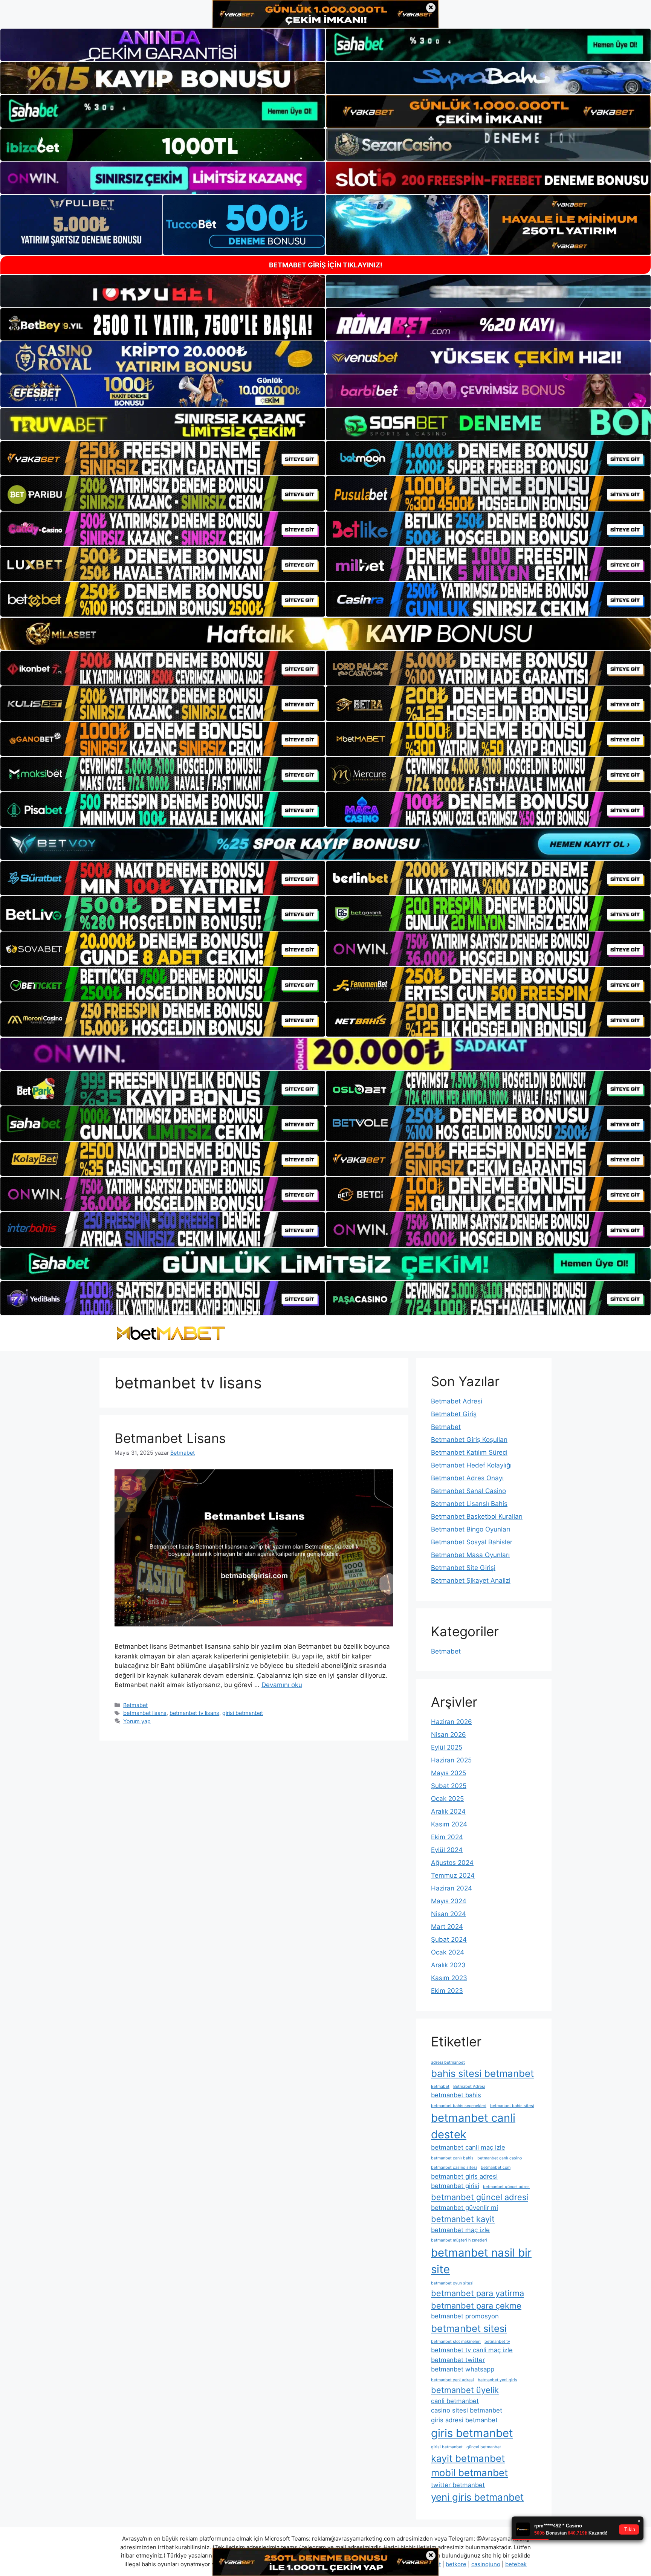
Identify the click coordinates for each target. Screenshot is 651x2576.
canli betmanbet (455, 2401)
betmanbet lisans (145, 1713)
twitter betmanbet (458, 2485)
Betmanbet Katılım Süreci (469, 1452)
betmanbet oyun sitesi (452, 2283)
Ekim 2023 (447, 1991)
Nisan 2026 (449, 1735)
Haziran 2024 (452, 1888)
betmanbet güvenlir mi (465, 2208)
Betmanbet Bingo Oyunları (471, 1529)
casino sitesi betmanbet (467, 2410)
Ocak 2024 (448, 1952)
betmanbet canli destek (473, 2126)
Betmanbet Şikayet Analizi (471, 1580)
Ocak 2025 (447, 1799)
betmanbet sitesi (469, 2328)
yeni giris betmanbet (477, 2497)
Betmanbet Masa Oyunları (470, 1555)
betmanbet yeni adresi (452, 2380)
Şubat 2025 (449, 1786)
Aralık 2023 (448, 1965)
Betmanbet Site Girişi (463, 1568)
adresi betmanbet (448, 2062)
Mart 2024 (447, 1927)
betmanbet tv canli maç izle (472, 2350)
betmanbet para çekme (476, 2306)
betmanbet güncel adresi (480, 2197)
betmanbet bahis (456, 2095)
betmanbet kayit (463, 2219)
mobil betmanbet (469, 2473)
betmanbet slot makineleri (456, 2342)
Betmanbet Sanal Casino (468, 1491)
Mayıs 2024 (449, 1901)
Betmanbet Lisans (170, 1438)
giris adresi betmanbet (464, 2420)
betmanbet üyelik (465, 2390)
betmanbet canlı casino (500, 2158)
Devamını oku (282, 1685)
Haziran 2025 (451, 1760)
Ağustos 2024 (452, 1863)
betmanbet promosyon (465, 2316)
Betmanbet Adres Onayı (467, 1478)
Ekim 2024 (447, 1837)
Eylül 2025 (447, 1747)
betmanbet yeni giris (497, 2380)
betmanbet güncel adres (506, 2187)
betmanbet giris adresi (464, 2176)
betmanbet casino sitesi (454, 2168)
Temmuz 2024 (453, 1875)
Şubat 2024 (449, 1939)
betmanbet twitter (458, 2360)
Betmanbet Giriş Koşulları (469, 1440)
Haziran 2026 (452, 1722)
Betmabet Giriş (454, 1414)
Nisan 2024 (449, 1914)
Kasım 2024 (449, 1824)
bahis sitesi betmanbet (482, 2073)
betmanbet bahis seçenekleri (459, 2106)
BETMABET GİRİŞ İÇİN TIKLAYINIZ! (326, 265)
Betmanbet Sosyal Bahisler (472, 1542)
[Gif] (325, 634)
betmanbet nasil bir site (481, 2261)
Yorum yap (137, 1721)
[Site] (163, 458)
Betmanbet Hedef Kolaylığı (471, 1465)
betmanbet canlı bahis (452, 2158)
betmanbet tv (497, 2342)
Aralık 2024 (448, 1811)
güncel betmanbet (484, 2447)
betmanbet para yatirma (478, 2293)
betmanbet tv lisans (194, 1713)
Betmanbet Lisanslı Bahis (469, 1504)
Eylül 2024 (447, 1850)
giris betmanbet (472, 2433)
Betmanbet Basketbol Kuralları (477, 1516)
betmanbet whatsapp (463, 2369)
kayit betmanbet (468, 2458)
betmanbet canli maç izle (468, 2147)
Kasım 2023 (449, 1978)
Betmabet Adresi (457, 1401)
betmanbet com (496, 2168)
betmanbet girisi (455, 2186)
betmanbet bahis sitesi (512, 2106)
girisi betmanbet (243, 1713)
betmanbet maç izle (460, 2230)
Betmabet (135, 1705)
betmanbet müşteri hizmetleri (459, 2240)
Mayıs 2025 (449, 1773)
